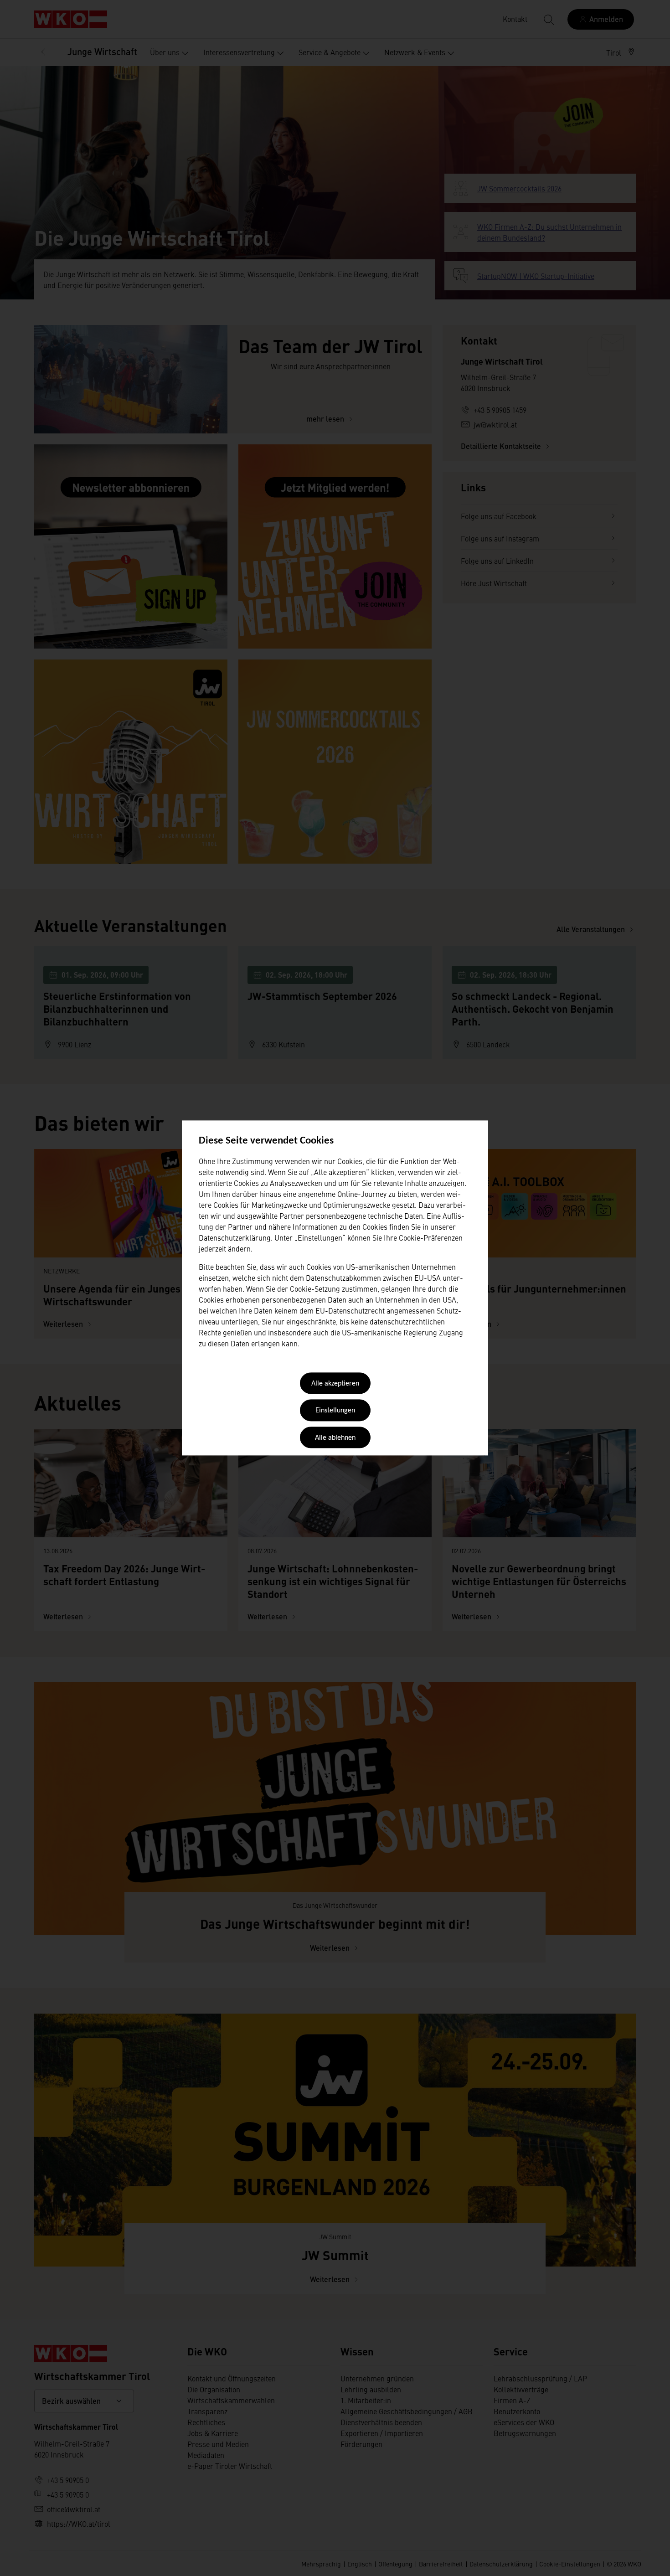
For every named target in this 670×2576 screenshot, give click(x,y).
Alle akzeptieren (335, 1384)
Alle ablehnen (335, 1438)
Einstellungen (335, 1411)
